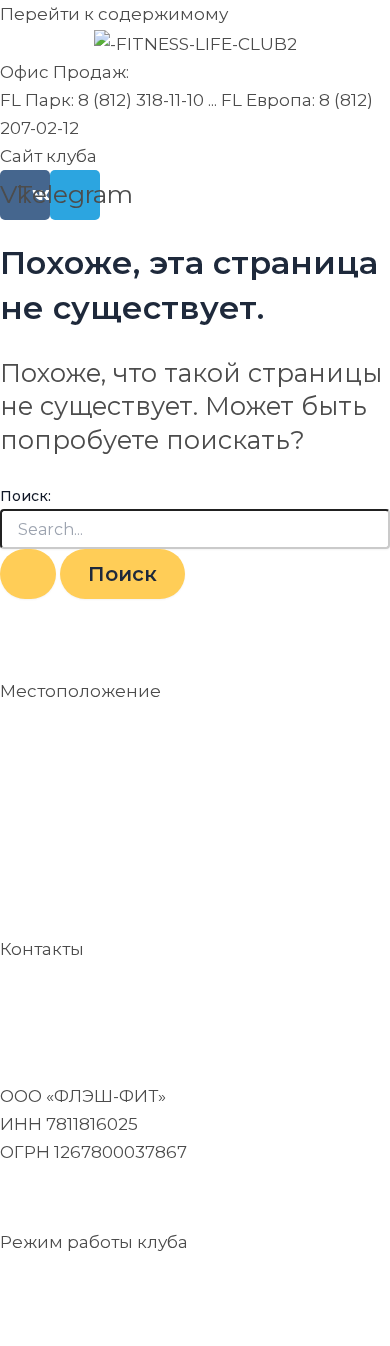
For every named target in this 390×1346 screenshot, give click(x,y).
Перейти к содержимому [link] (114, 14)
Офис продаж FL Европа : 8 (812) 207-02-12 (183, 1023)
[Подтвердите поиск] (28, 574)
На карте (39, 792)
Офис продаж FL (76, 995)
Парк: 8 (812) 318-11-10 (242, 995)
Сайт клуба (48, 156)
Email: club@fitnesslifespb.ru (126, 1197)
